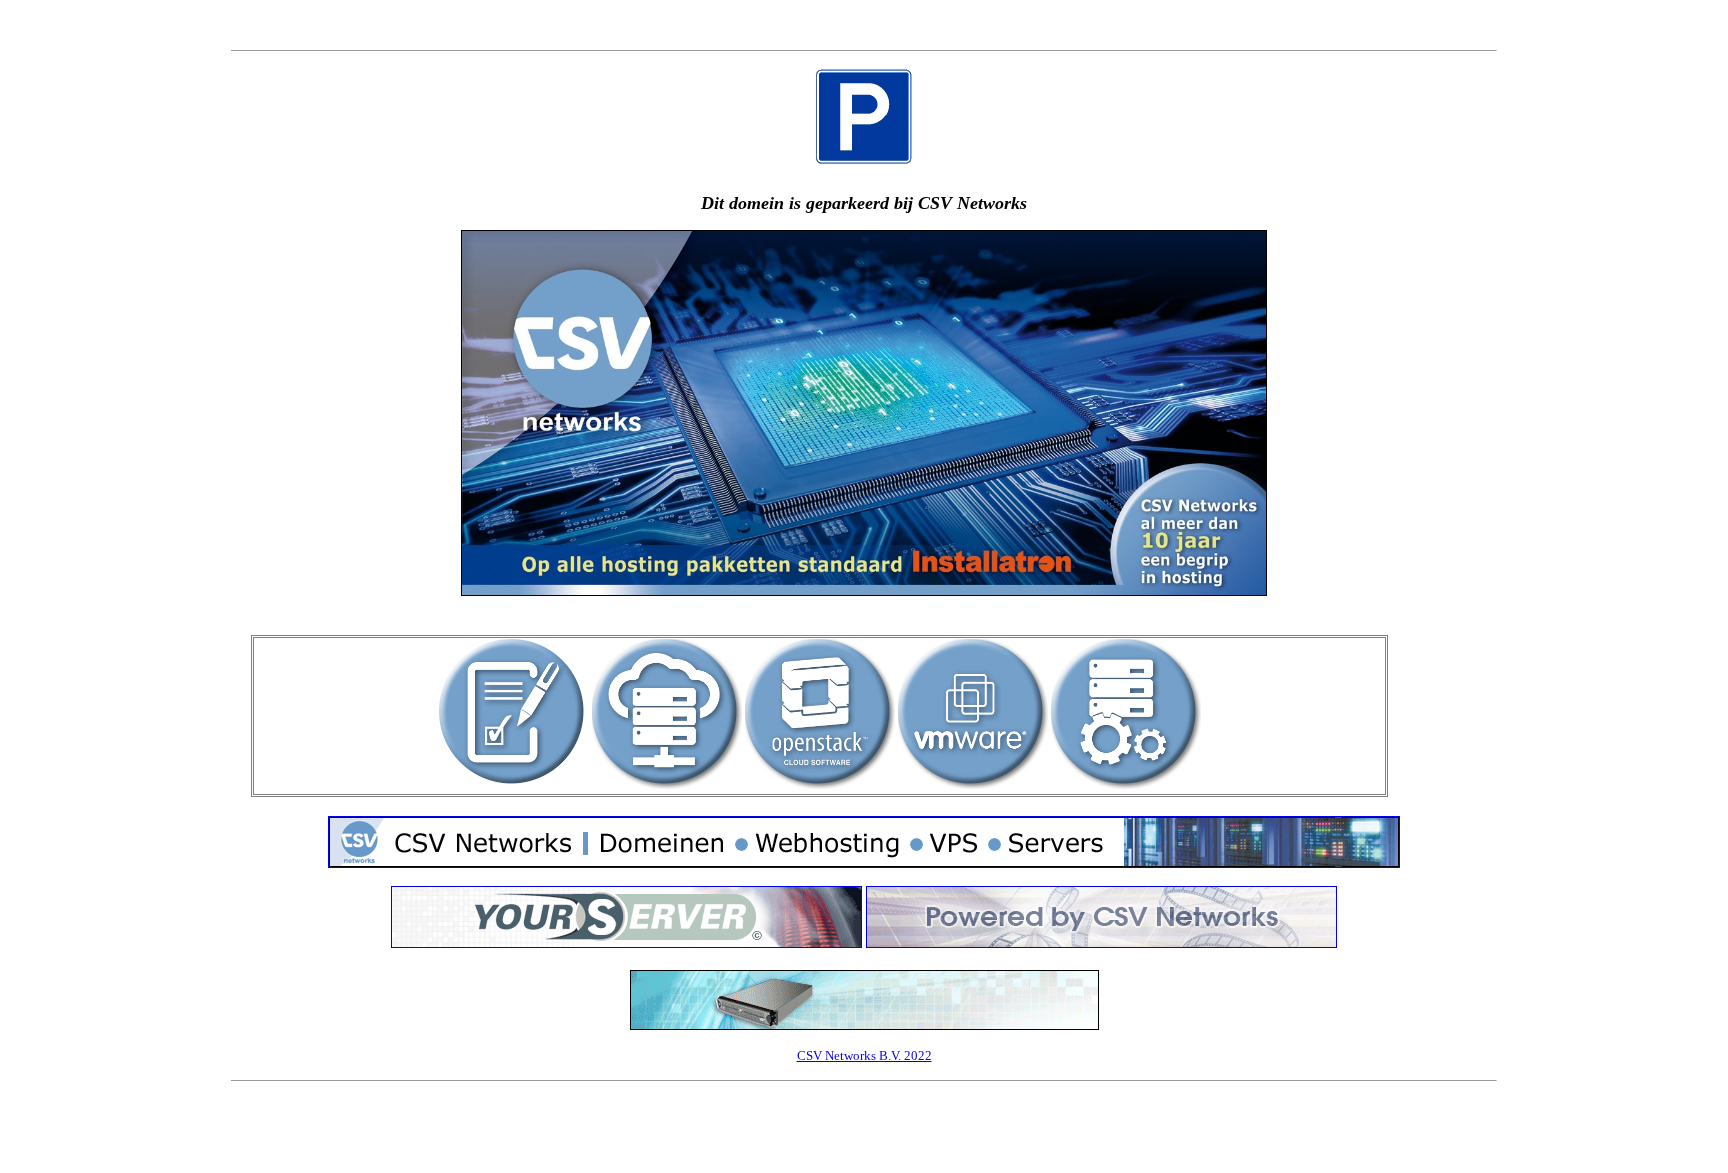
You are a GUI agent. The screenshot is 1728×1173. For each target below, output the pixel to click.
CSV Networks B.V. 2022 (864, 1055)
